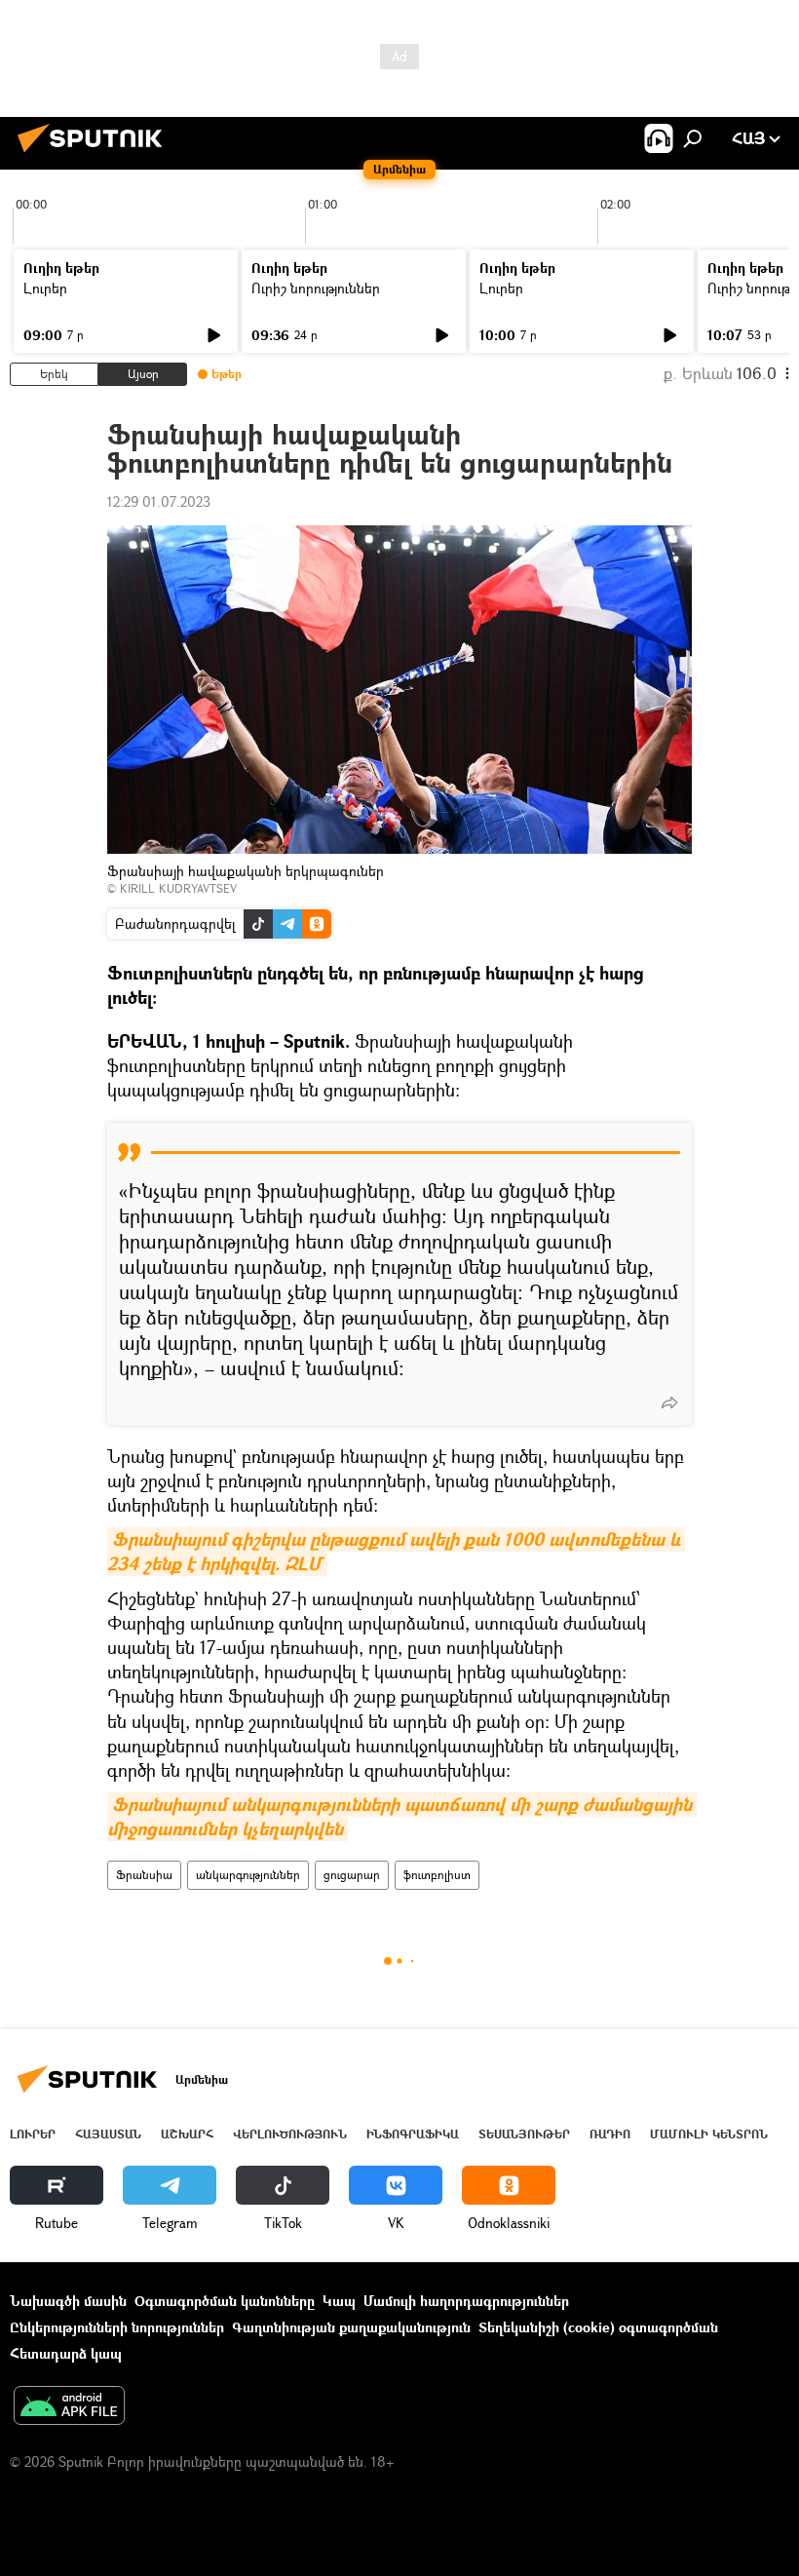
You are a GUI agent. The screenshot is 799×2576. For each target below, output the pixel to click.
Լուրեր (45, 288)
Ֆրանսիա (144, 1875)
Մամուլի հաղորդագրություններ (466, 2301)
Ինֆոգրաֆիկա (413, 2134)
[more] (669, 1403)
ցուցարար (352, 1875)
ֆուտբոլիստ (437, 1875)
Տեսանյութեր (524, 2134)
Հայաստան (108, 2134)
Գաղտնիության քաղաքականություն (351, 2327)
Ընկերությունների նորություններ (117, 2327)
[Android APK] (69, 2407)
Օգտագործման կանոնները (225, 2301)
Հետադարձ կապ (66, 2353)
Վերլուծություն (290, 2134)
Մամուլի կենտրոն (709, 2134)
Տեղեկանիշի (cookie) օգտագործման (598, 2327)
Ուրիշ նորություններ (316, 288)
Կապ (339, 2301)
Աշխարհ (187, 2134)
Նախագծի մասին (68, 2301)
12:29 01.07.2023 (159, 501)
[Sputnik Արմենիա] (95, 154)
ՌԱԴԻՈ (610, 2134)
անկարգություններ (248, 1875)
